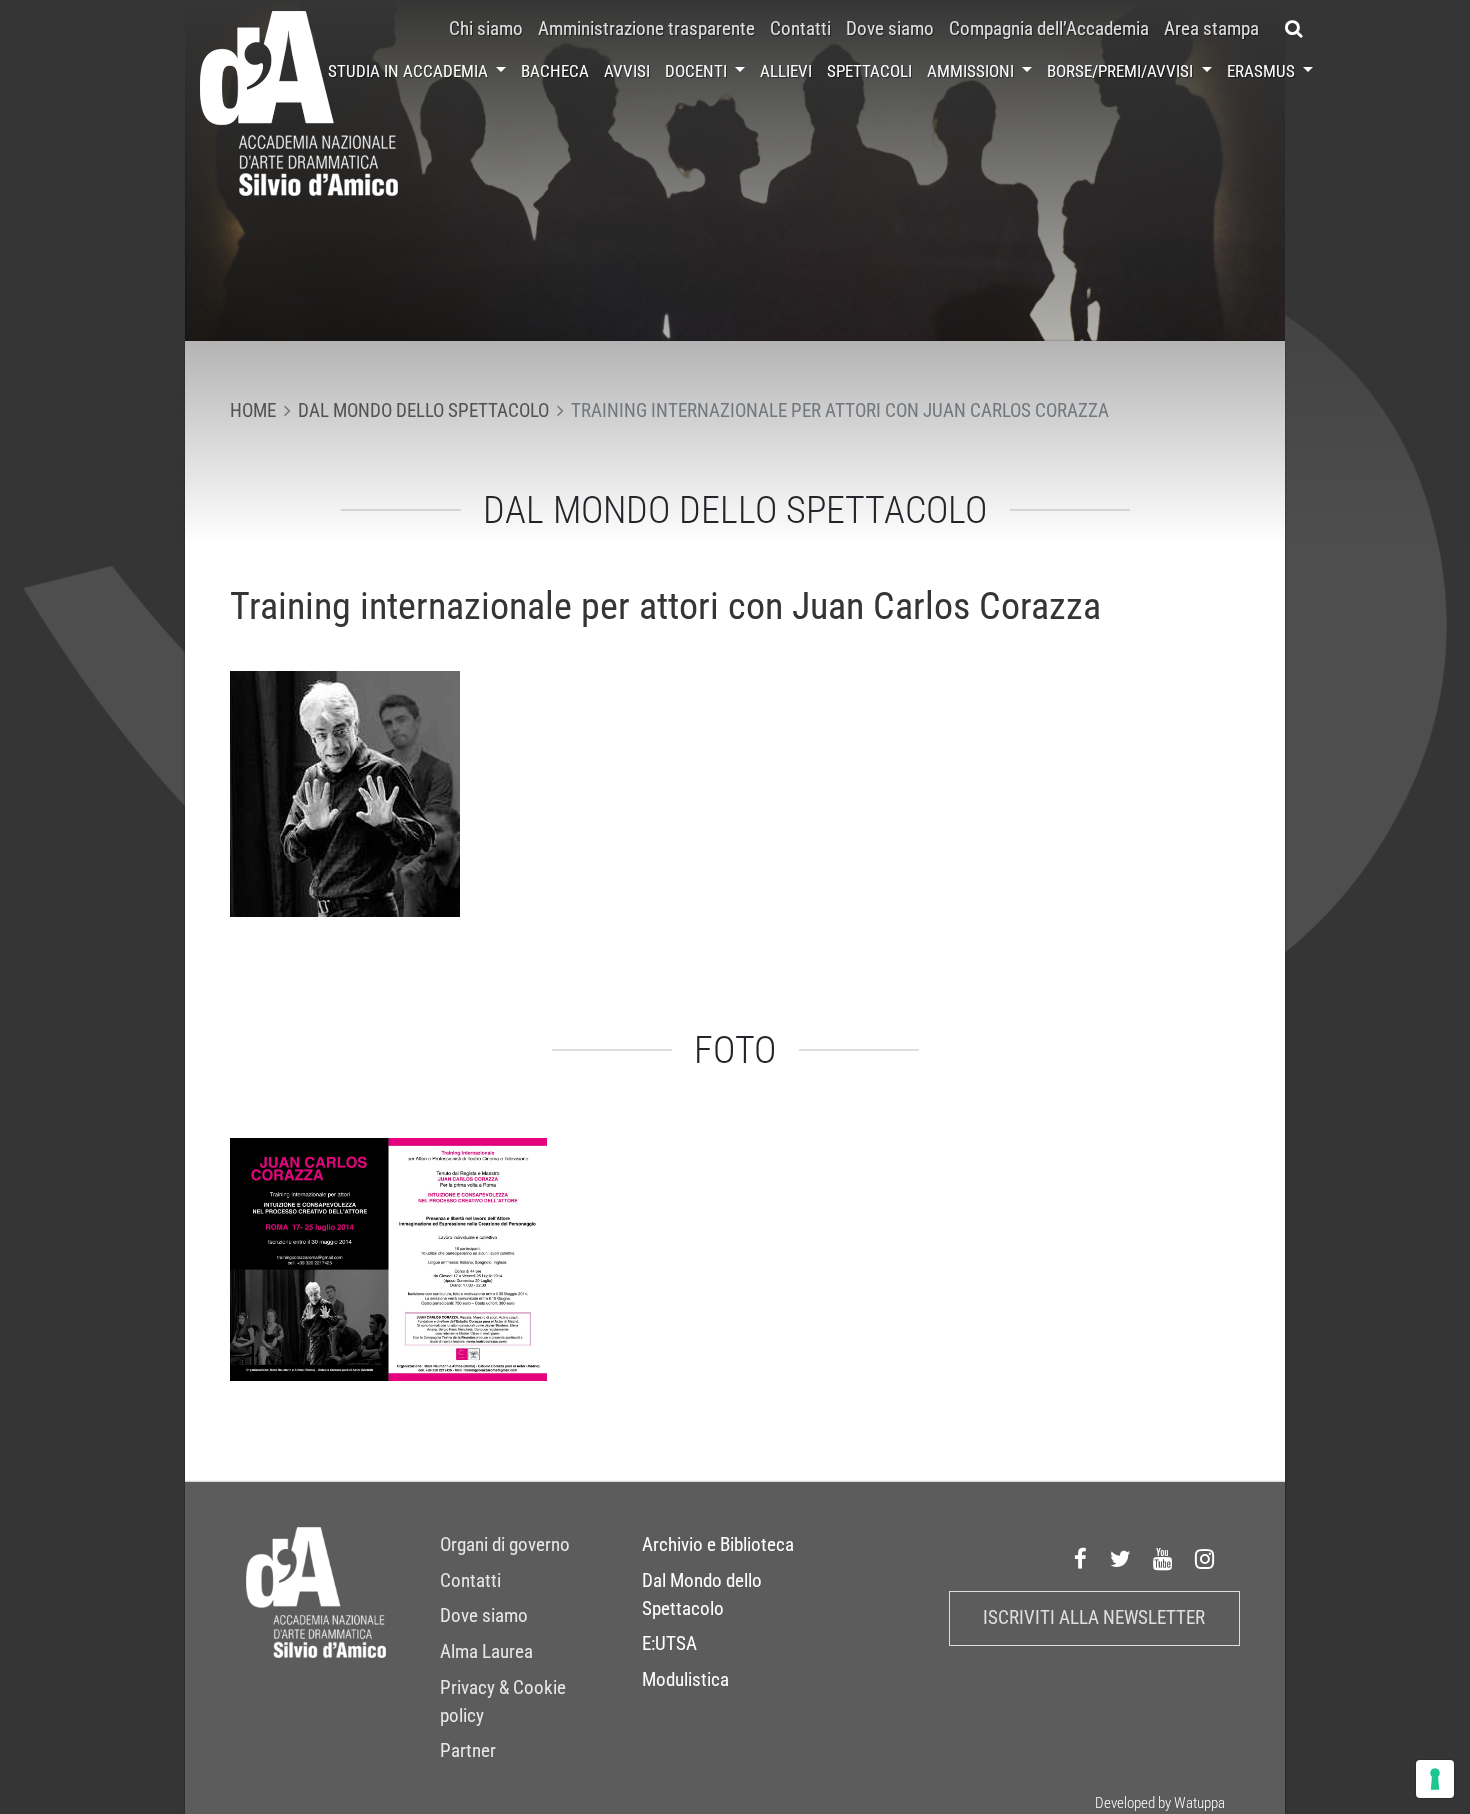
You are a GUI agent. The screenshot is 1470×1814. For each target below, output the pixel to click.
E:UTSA (669, 1644)
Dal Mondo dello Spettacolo (702, 1595)
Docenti (698, 71)
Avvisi (627, 71)
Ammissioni (972, 71)
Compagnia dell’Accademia (1049, 29)
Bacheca (555, 71)
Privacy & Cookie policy (503, 1702)
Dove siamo (890, 29)
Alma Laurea (486, 1652)
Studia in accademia (410, 71)
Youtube (1163, 1559)
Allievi (786, 71)
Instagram (1205, 1559)
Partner (468, 1751)
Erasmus (1263, 71)
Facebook (1081, 1559)
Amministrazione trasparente (646, 29)
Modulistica (685, 1680)
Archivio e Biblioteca (718, 1545)
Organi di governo (505, 1545)
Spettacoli (869, 71)
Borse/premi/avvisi (1122, 71)
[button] (1293, 29)
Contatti (800, 29)
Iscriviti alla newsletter (1094, 1618)
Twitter (1121, 1559)
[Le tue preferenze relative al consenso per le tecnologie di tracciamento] (1435, 1779)
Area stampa (1211, 29)
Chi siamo (486, 29)
